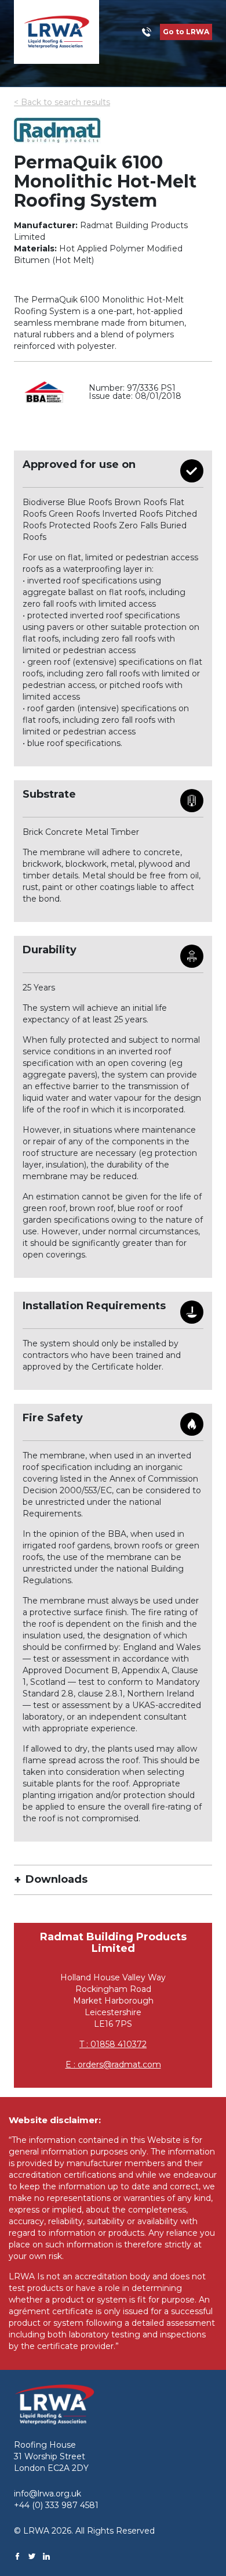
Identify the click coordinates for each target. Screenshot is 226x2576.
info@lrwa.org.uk (48, 2494)
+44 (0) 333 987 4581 (56, 2505)
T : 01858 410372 (113, 2044)
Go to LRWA (186, 32)
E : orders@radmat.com (113, 2065)
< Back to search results (62, 102)
